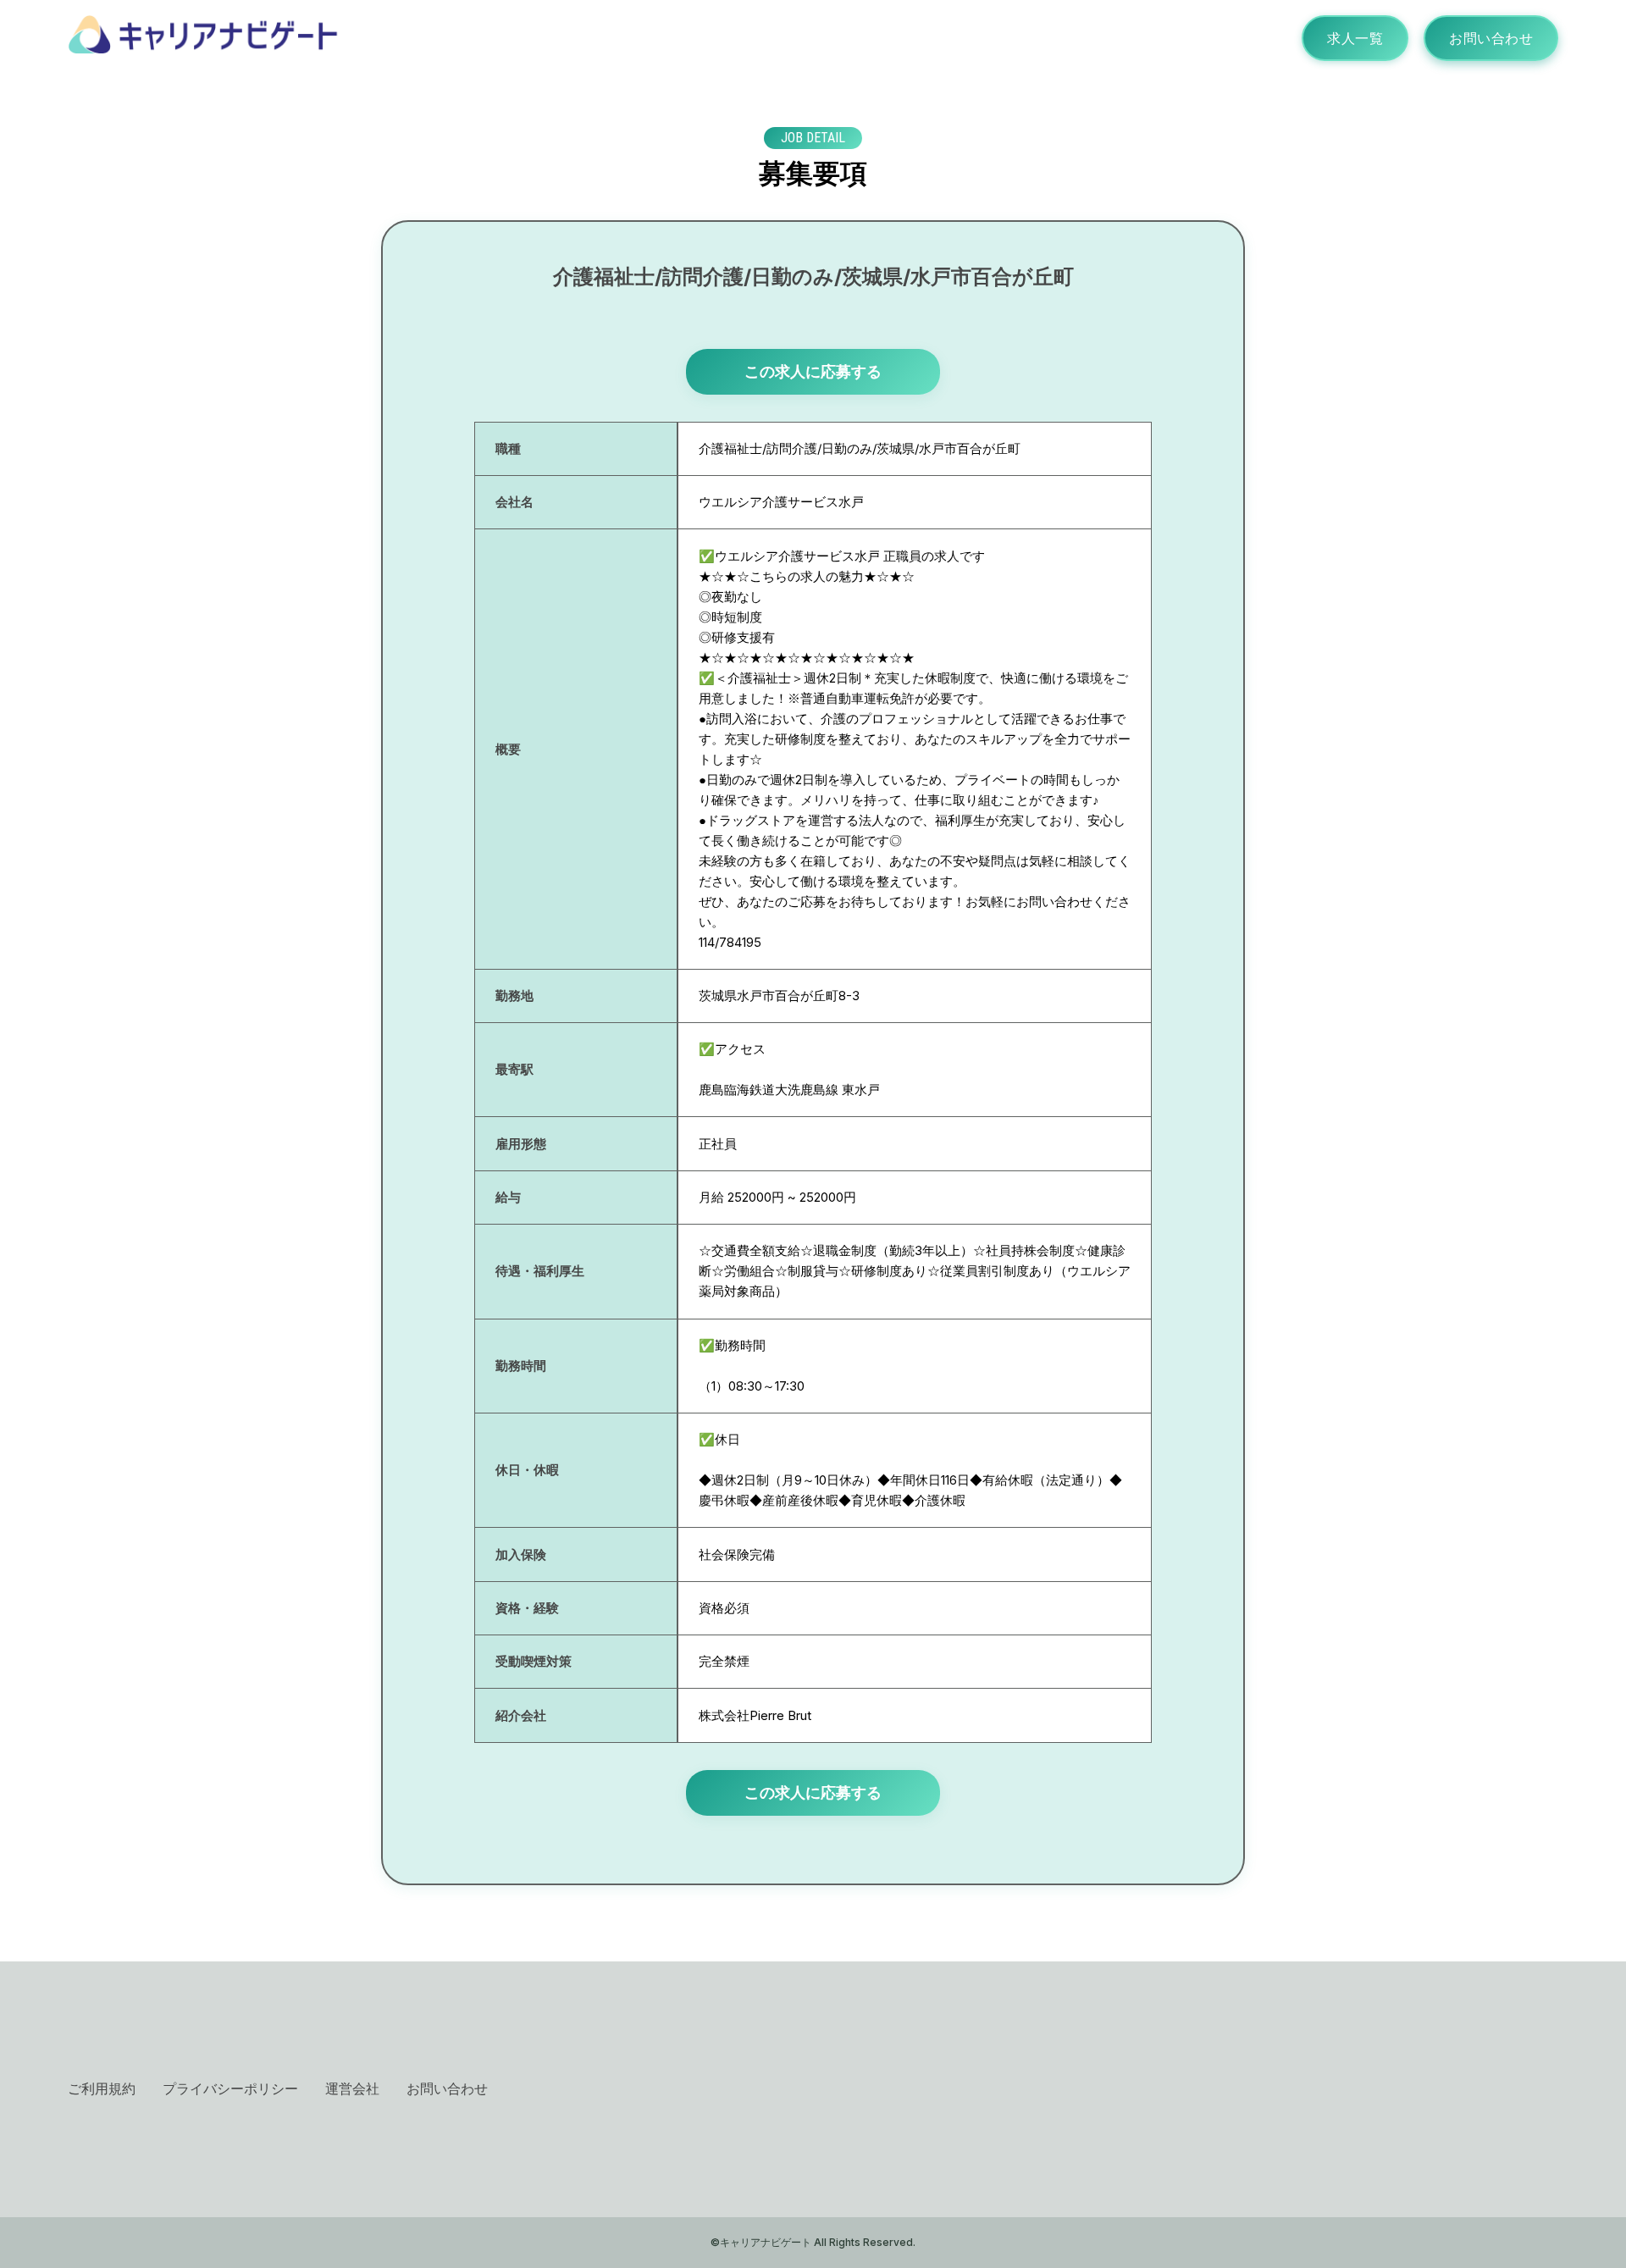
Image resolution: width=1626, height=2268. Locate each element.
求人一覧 (1355, 38)
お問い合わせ (1491, 38)
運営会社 (352, 2088)
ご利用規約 (102, 2088)
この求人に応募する (813, 371)
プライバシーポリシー (230, 2088)
